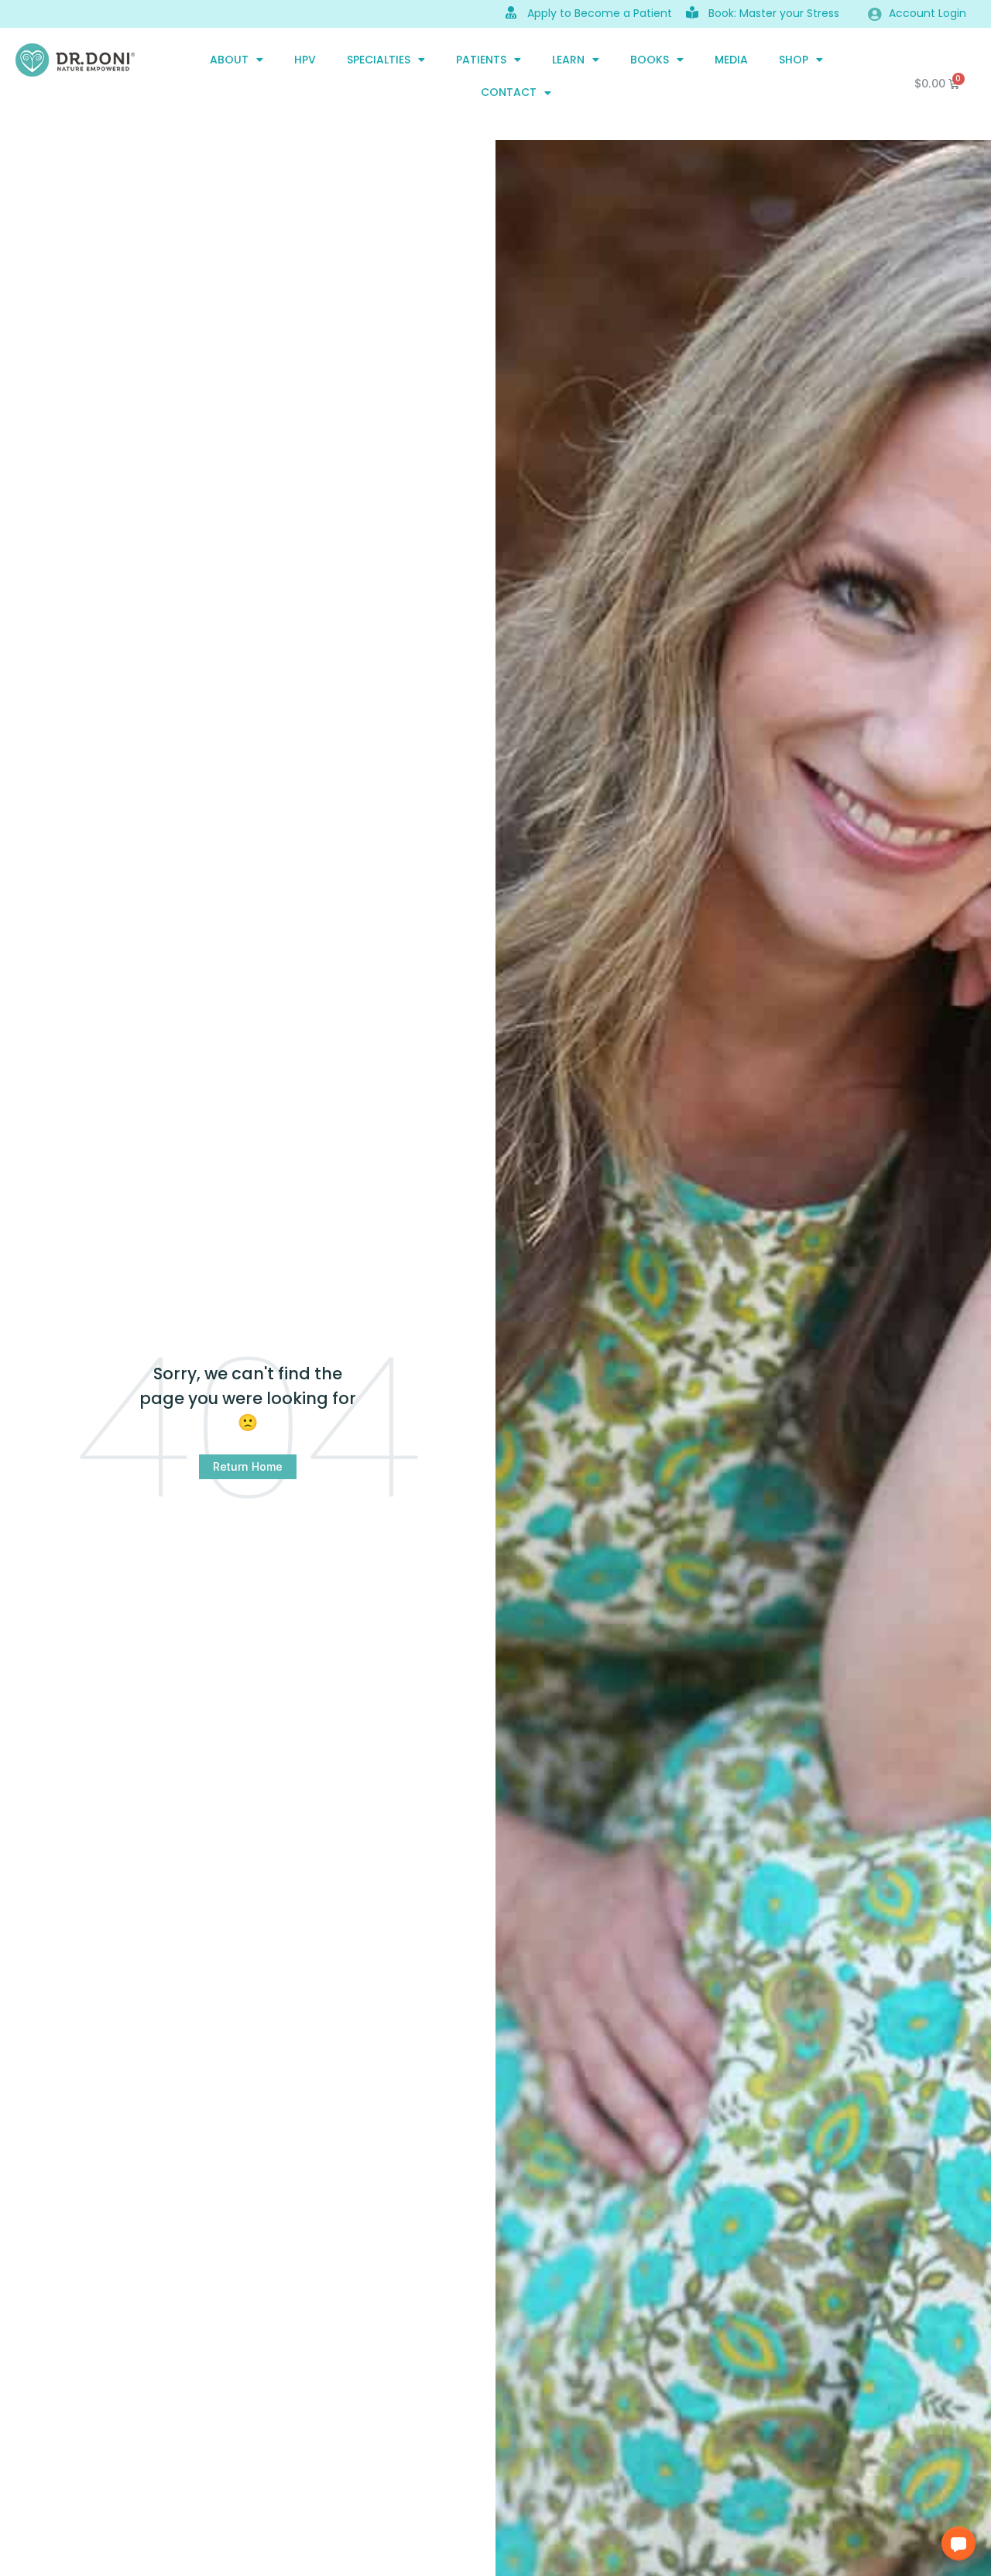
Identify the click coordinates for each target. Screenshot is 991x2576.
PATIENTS (481, 60)
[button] (958, 2543)
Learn (568, 60)
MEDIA (731, 60)
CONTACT (509, 92)
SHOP (794, 60)
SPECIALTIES (379, 60)
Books (650, 60)
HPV (305, 60)
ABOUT (229, 60)
